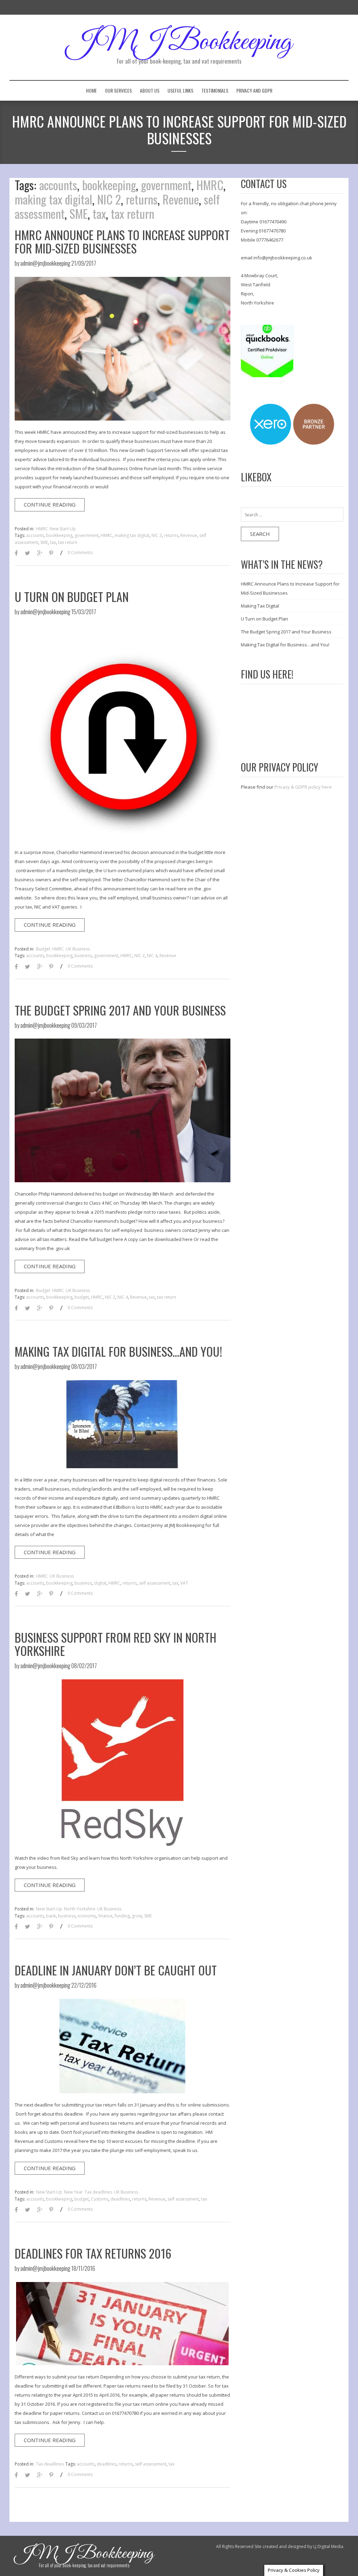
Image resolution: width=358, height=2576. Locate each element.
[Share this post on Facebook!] (16, 554)
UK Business (78, 949)
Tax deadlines (98, 2192)
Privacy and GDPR (254, 90)
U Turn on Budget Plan (72, 597)
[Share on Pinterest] (51, 554)
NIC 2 (109, 199)
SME (79, 213)
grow (137, 1916)
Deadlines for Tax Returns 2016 (93, 2253)
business (83, 956)
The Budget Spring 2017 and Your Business (120, 1010)
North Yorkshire (80, 1909)
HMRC (210, 185)
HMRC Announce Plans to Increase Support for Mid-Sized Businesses (122, 241)
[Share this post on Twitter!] (27, 554)
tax (99, 213)
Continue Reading (50, 504)
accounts (58, 185)
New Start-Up (63, 529)
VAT (184, 1583)
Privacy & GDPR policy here (303, 787)
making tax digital (53, 199)
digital (100, 1583)
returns (142, 199)
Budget (43, 949)
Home (91, 90)
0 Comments (80, 552)
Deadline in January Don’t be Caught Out (116, 1970)
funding (122, 1916)
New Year (73, 2192)
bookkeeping (109, 185)
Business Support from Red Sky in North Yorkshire (116, 1644)
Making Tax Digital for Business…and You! (118, 1351)
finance (105, 1916)
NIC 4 (152, 956)
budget (82, 1297)
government (166, 185)
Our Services (118, 90)
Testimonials (215, 90)
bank (51, 1916)
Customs (100, 2199)
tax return (133, 213)
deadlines (120, 2199)
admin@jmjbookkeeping (45, 263)
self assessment (155, 1583)
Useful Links (180, 90)
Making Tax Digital (260, 606)
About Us (150, 90)
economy (87, 1916)
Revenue (181, 199)
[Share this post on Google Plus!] (40, 554)
